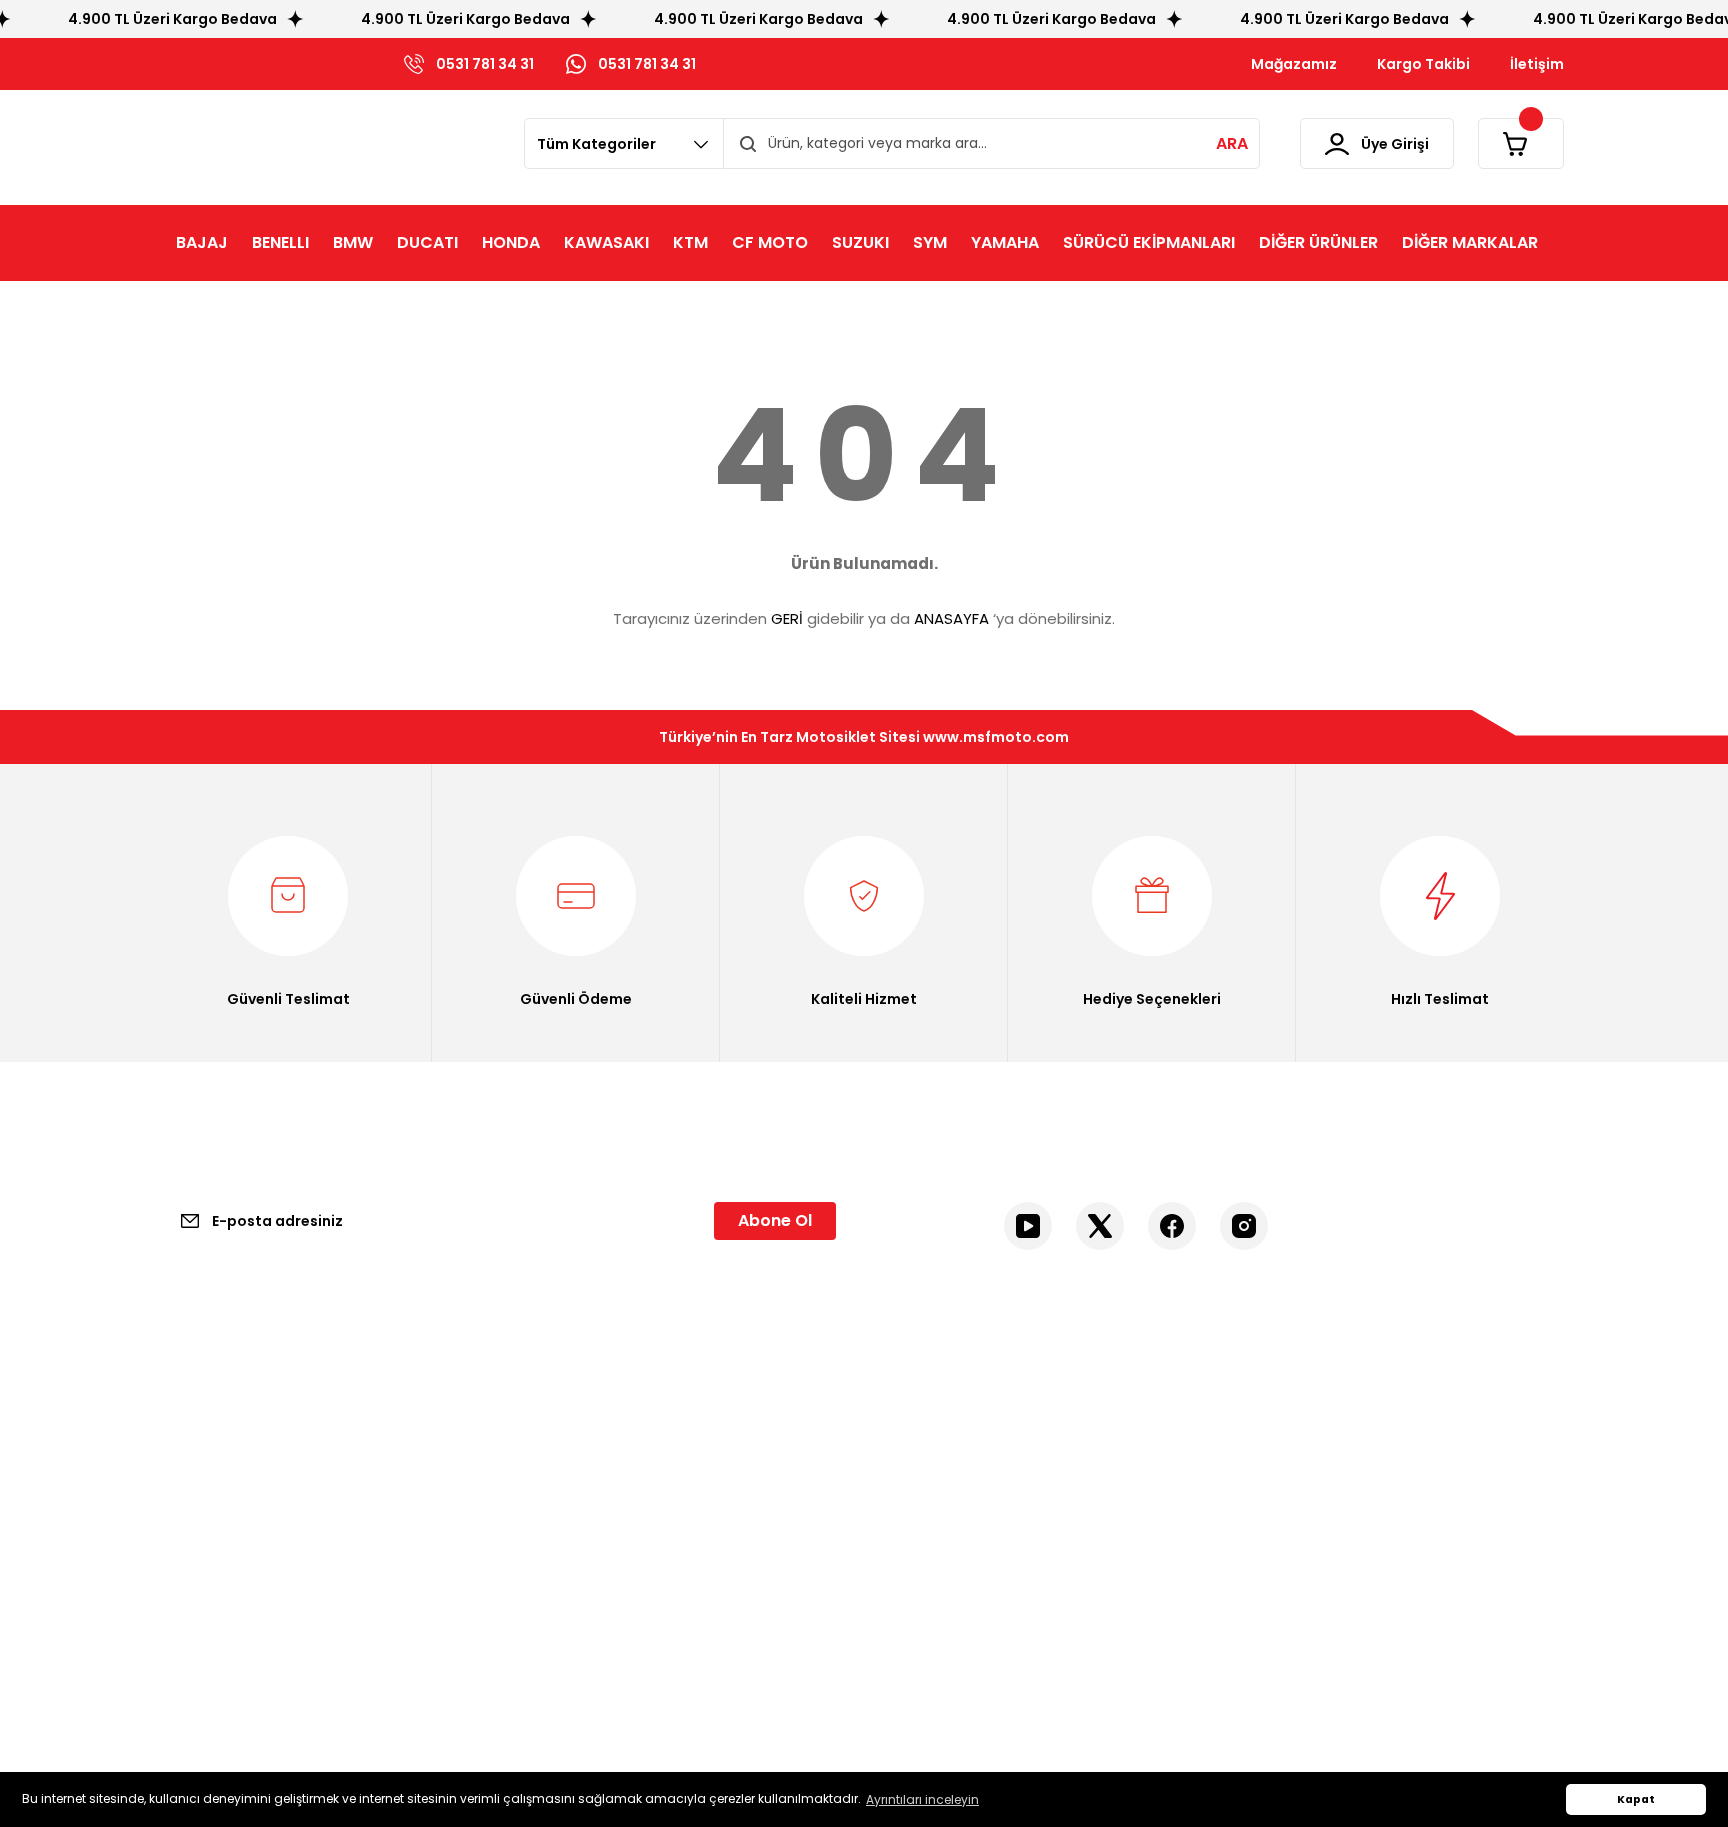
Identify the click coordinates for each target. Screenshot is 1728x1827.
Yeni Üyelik (920, 1427)
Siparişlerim (923, 1541)
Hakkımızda (203, 1465)
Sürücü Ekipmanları (1310, 1465)
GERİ (787, 618)
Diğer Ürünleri (1290, 1503)
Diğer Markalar (1293, 1541)
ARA (1232, 143)
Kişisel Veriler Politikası (598, 1541)
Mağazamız (204, 1503)
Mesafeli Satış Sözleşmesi (612, 1427)
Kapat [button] (1636, 1799)
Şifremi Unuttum (942, 1503)
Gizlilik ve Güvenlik (586, 1465)
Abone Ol (775, 1220)
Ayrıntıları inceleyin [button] (922, 1799)
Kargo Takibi (206, 1541)
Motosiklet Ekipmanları (1321, 1427)
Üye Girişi (915, 1465)
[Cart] (1521, 143)
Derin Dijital (775, 1706)
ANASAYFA (951, 618)
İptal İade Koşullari (586, 1503)
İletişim (188, 1427)
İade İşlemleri (569, 1579)
